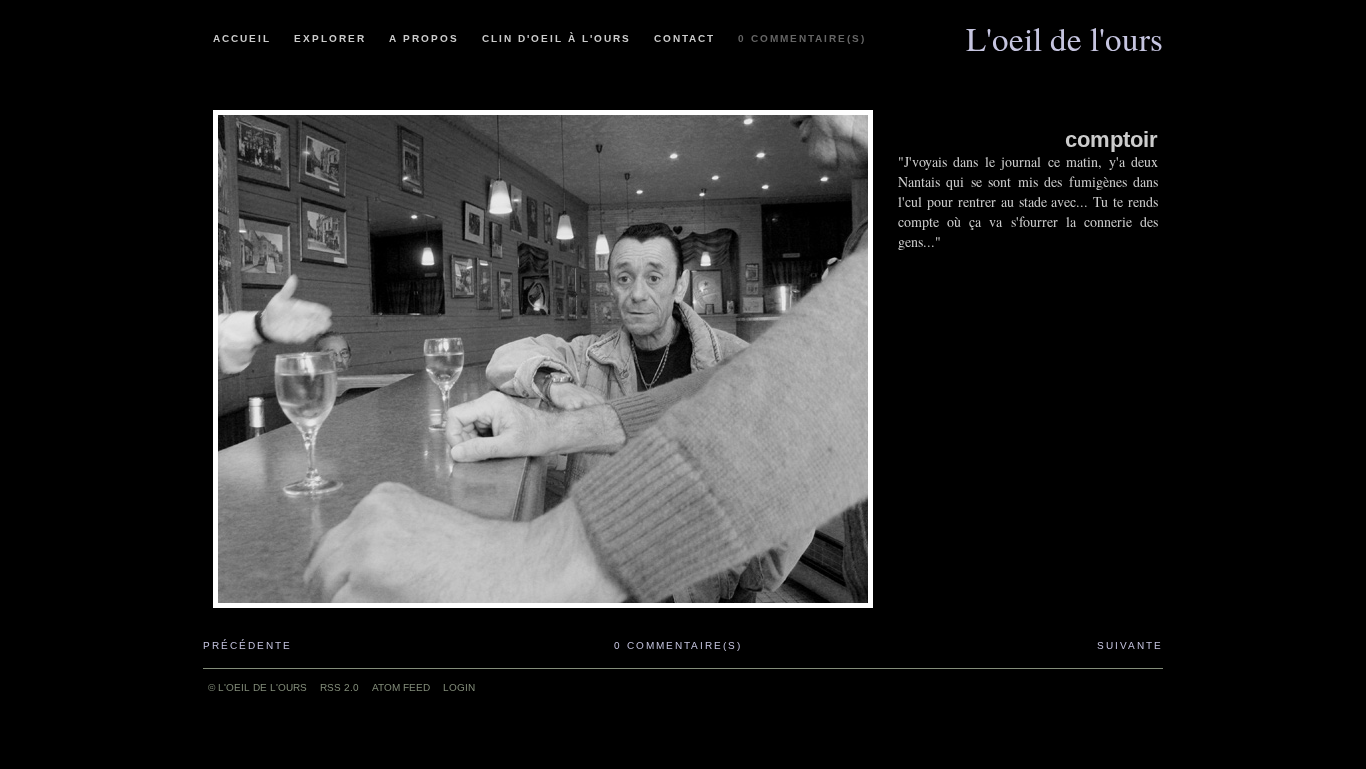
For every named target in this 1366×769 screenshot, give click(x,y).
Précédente (247, 645)
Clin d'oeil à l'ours (556, 38)
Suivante (1130, 645)
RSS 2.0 (339, 687)
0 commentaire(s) (802, 38)
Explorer (330, 38)
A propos (424, 38)
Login (459, 687)
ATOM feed (401, 687)
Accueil (242, 38)
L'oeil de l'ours (1064, 31)
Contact (684, 38)
